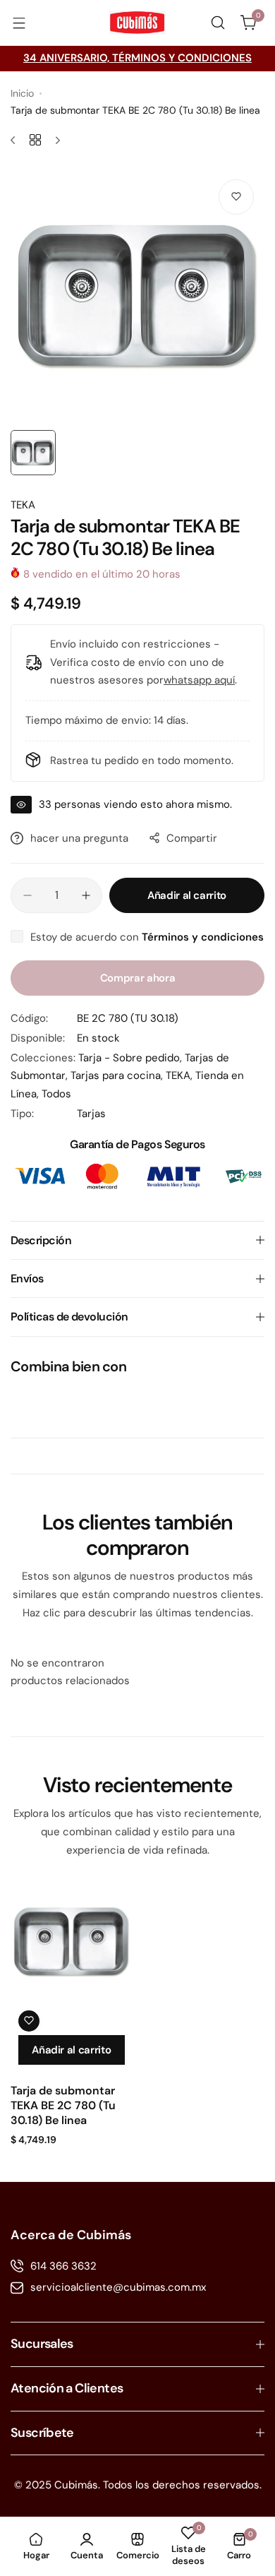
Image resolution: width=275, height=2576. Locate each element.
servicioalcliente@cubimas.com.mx (118, 2287)
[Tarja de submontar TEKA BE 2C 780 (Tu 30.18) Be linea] (72, 1942)
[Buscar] (218, 23)
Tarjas (91, 1114)
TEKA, (181, 1075)
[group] (137, 296)
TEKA (23, 505)
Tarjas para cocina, (118, 1075)
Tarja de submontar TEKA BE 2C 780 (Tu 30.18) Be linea (63, 2105)
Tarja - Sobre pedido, (132, 1058)
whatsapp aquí (199, 680)
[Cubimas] (137, 23)
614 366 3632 (63, 2266)
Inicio (22, 93)
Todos (56, 1094)
